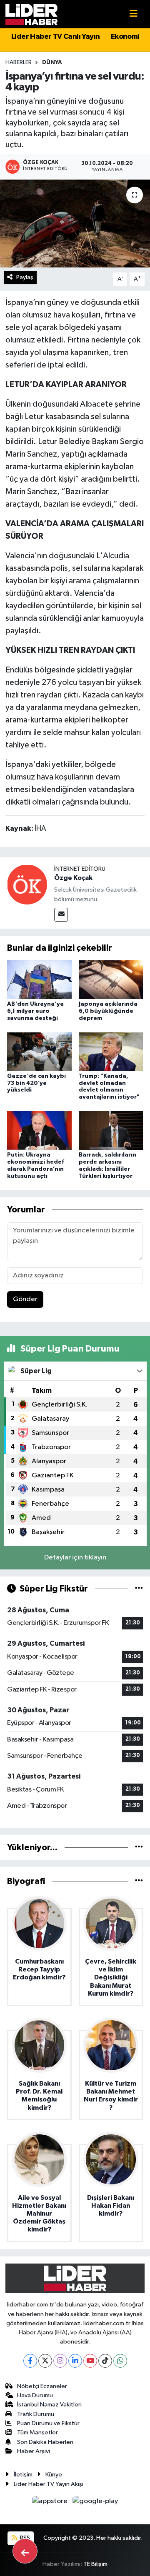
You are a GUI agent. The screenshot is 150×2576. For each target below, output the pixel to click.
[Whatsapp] (120, 2361)
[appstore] (51, 2503)
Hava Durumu (35, 2395)
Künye (54, 2475)
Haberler (19, 62)
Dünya (52, 62)
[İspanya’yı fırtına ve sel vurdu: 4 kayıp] (75, 224)
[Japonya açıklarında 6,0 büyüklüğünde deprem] (111, 979)
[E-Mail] (61, 915)
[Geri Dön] (25, 2551)
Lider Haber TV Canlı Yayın (55, 37)
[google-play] (95, 2503)
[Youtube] (90, 2361)
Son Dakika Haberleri (45, 2442)
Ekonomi (125, 37)
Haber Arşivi (34, 2451)
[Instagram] (60, 2361)
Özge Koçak (73, 878)
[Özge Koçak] (27, 884)
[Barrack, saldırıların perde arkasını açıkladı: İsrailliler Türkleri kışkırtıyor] (111, 1131)
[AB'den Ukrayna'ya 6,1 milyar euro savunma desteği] (39, 979)
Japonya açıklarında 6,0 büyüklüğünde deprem (108, 1011)
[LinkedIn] (75, 2361)
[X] (45, 2361)
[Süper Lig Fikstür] (139, 1589)
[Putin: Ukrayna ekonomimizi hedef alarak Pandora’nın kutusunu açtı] (39, 1131)
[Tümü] (139, 1848)
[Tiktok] (105, 2361)
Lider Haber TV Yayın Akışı (49, 2484)
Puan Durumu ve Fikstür (48, 2423)
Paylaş (25, 277)
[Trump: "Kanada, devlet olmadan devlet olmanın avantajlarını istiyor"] (111, 1051)
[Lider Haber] (31, 14)
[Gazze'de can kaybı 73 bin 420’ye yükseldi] (39, 1051)
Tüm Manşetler (37, 2432)
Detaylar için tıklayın (75, 1558)
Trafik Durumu (36, 2414)
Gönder (25, 1299)
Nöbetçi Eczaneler (42, 2386)
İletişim (23, 2475)
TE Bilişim (95, 2564)
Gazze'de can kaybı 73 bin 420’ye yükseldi (36, 1083)
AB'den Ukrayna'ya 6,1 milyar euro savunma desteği (35, 1011)
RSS (24, 2538)
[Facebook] (30, 2361)
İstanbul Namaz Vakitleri (49, 2405)
